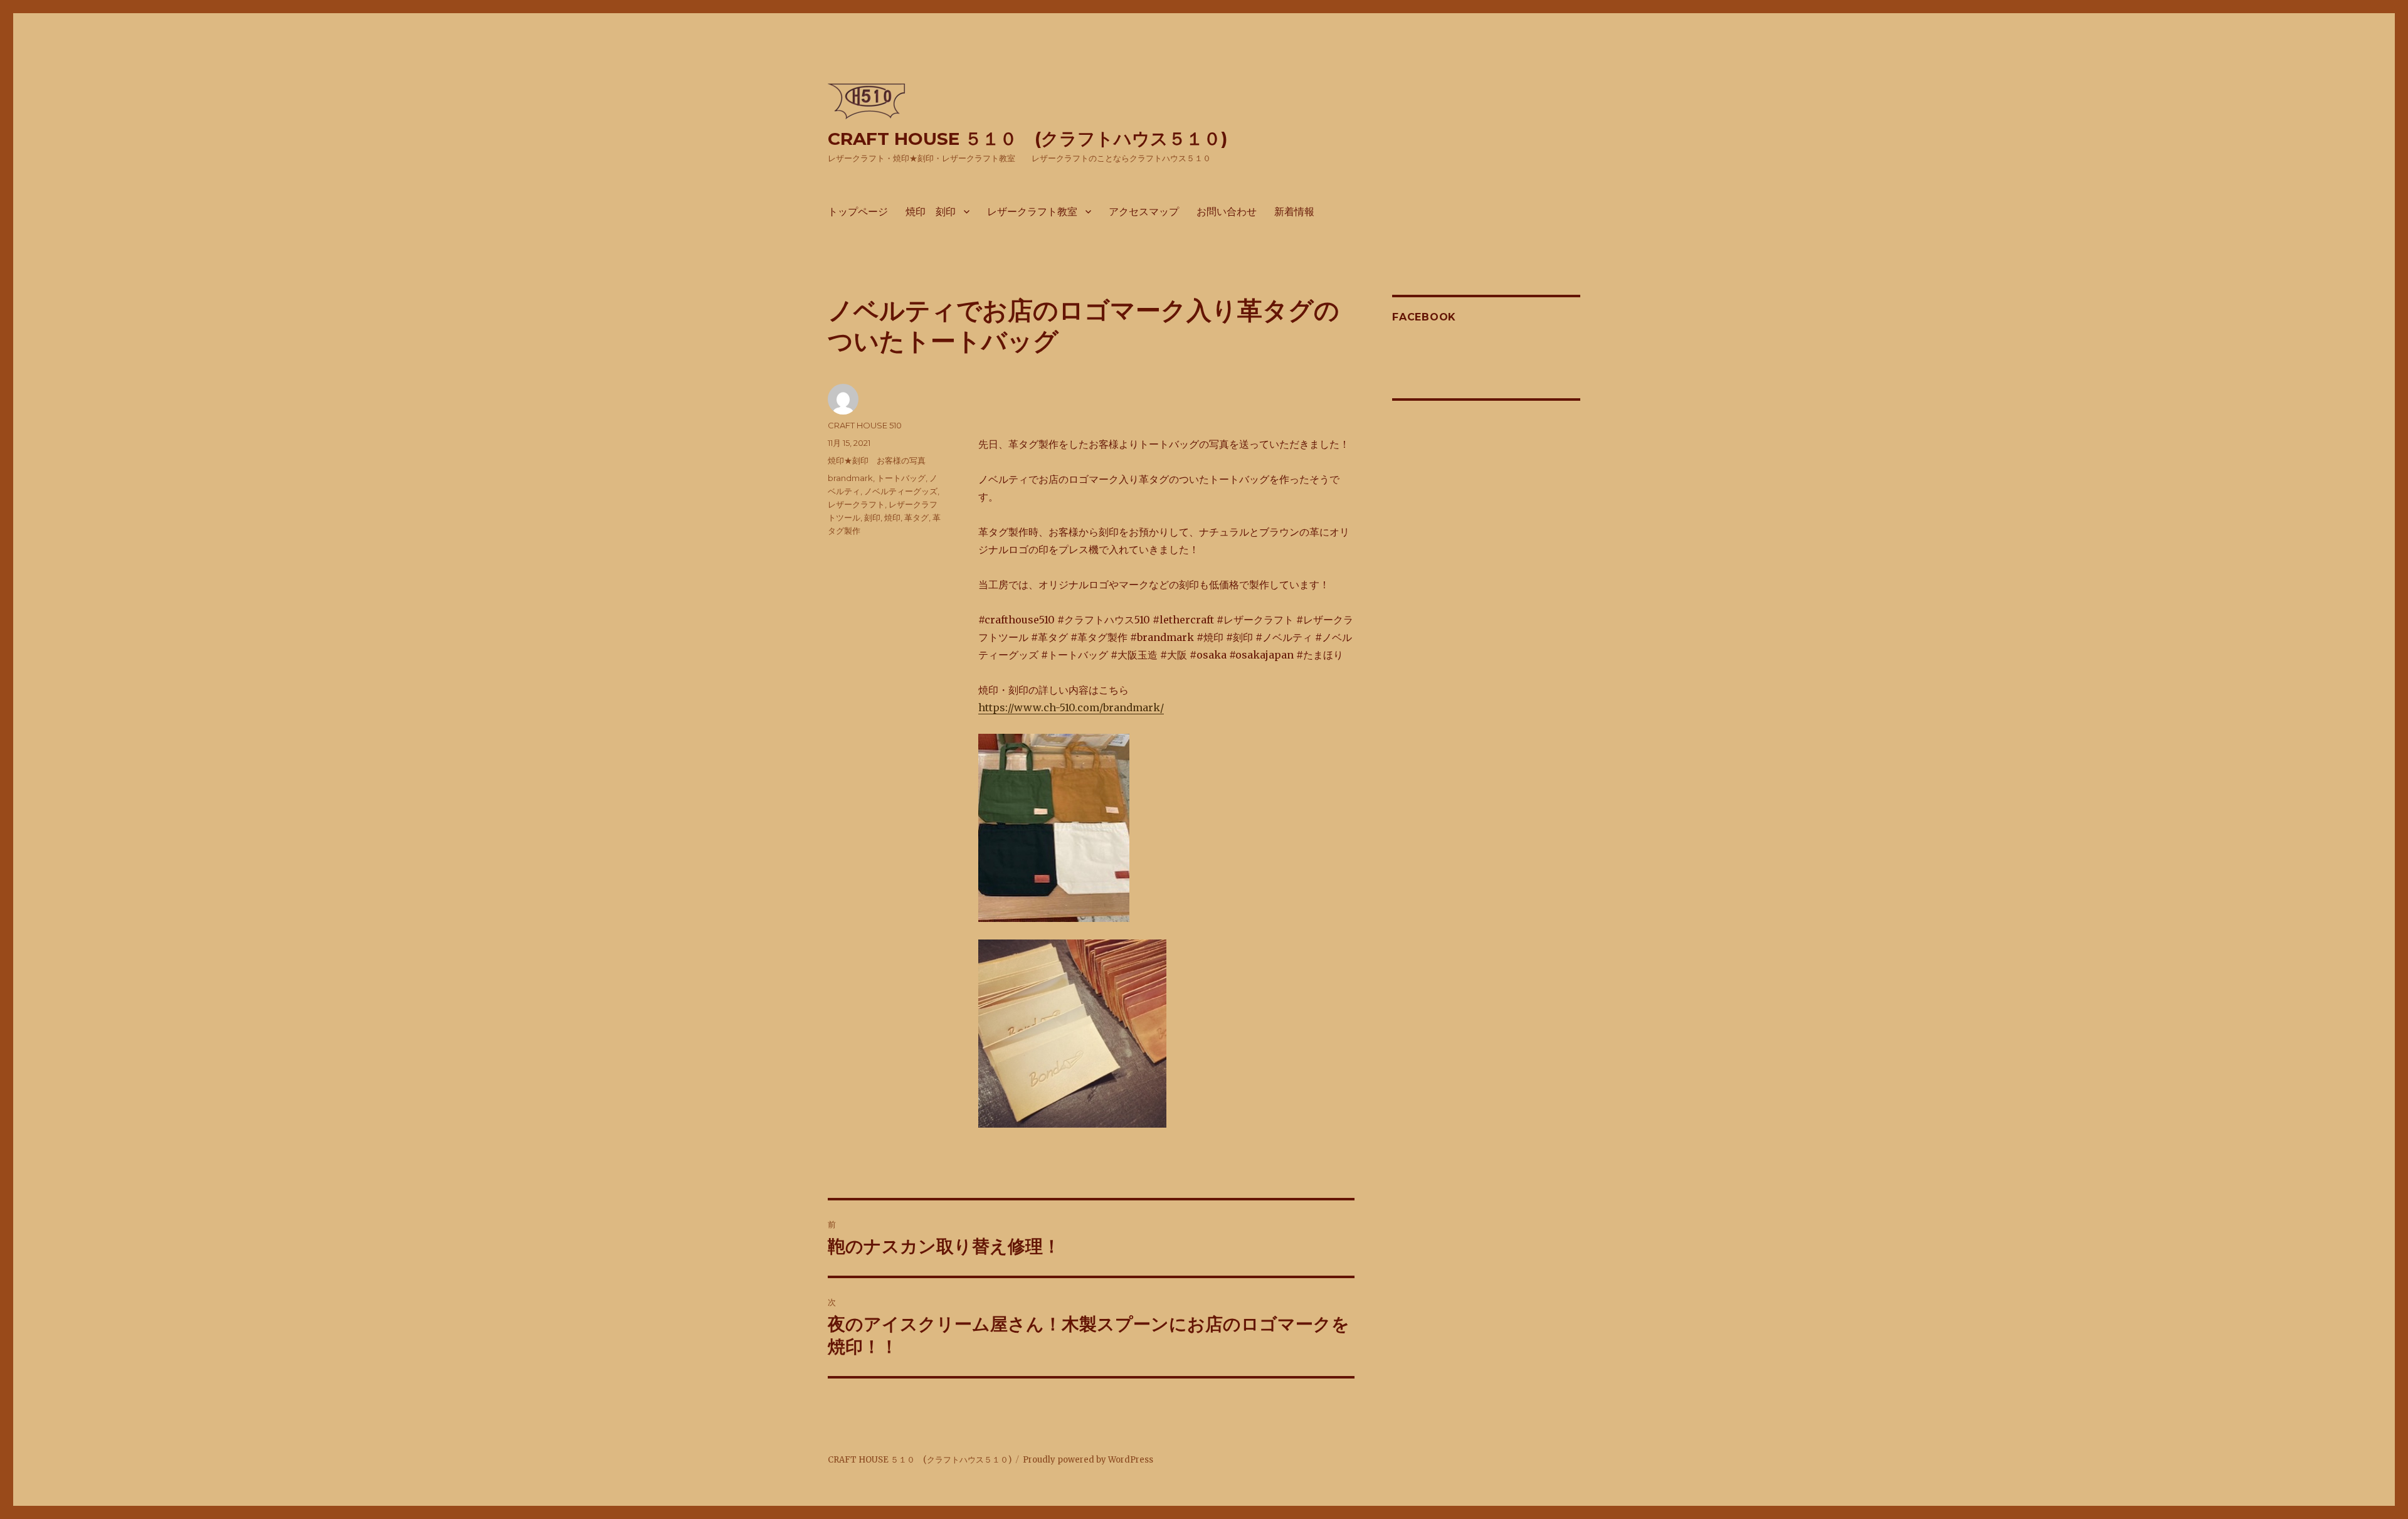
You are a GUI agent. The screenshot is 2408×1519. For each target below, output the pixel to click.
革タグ (916, 517)
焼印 (892, 517)
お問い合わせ (1227, 212)
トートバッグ (901, 478)
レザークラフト (856, 504)
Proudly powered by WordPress (1088, 1460)
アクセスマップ (1144, 212)
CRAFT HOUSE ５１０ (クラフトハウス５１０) (1027, 139)
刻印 (872, 517)
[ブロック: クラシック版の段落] (1166, 391)
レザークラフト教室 (1032, 212)
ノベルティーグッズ (901, 491)
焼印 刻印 (931, 212)
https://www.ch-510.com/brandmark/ (1071, 707)
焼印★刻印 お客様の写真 (877, 460)
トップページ (858, 212)
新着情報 (1294, 212)
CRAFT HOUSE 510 (865, 425)
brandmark (850, 478)
